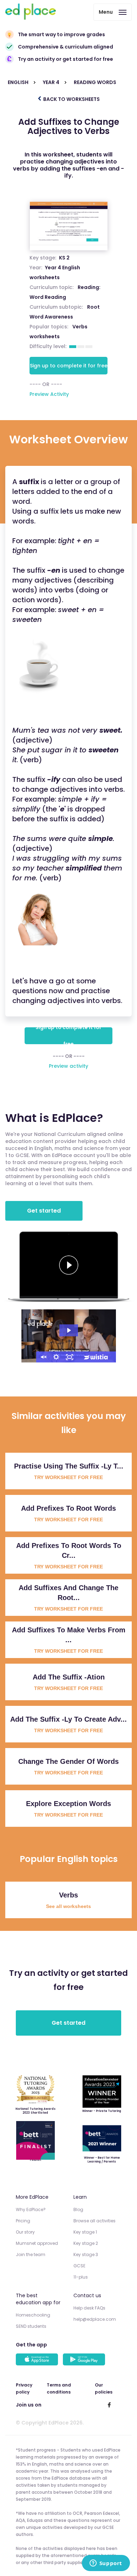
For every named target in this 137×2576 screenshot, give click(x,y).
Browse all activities (94, 2221)
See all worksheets (68, 1906)
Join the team (31, 2254)
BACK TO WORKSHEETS (71, 99)
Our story (25, 2232)
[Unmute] (43, 1357)
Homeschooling (33, 2315)
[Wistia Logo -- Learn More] (96, 1357)
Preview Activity (49, 394)
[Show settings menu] (56, 1357)
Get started (44, 1211)
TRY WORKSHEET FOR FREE (68, 1477)
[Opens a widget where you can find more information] (106, 2564)
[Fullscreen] (70, 1357)
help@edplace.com (95, 2319)
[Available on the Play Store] (85, 2360)
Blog (78, 2209)
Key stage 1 (85, 2232)
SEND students (31, 2326)
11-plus (81, 2277)
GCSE (79, 2266)
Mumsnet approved (37, 2243)
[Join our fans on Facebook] (109, 2405)
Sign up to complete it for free (69, 366)
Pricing (23, 2221)
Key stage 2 (86, 2243)
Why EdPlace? (31, 2209)
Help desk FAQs (89, 2308)
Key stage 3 (86, 2254)
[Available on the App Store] (38, 2360)
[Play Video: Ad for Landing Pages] (69, 1330)
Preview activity (68, 1066)
